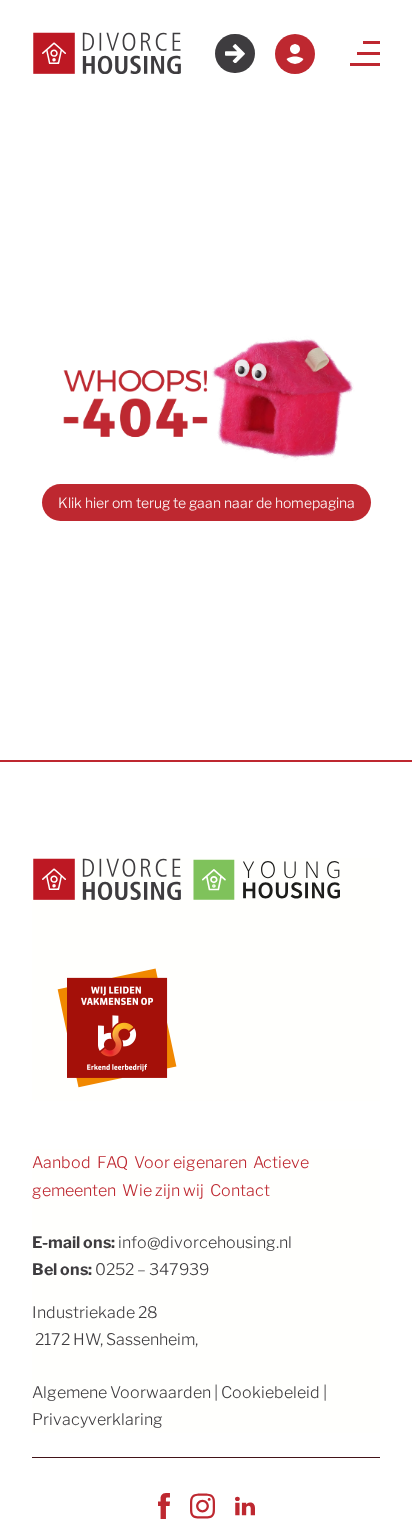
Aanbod (61, 1162)
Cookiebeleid (270, 1392)
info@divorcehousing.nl (205, 1242)
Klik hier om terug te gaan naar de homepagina (206, 502)
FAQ (112, 1162)
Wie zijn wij (163, 1190)
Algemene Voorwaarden (121, 1392)
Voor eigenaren (190, 1162)
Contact (240, 1190)
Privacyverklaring (97, 1419)
